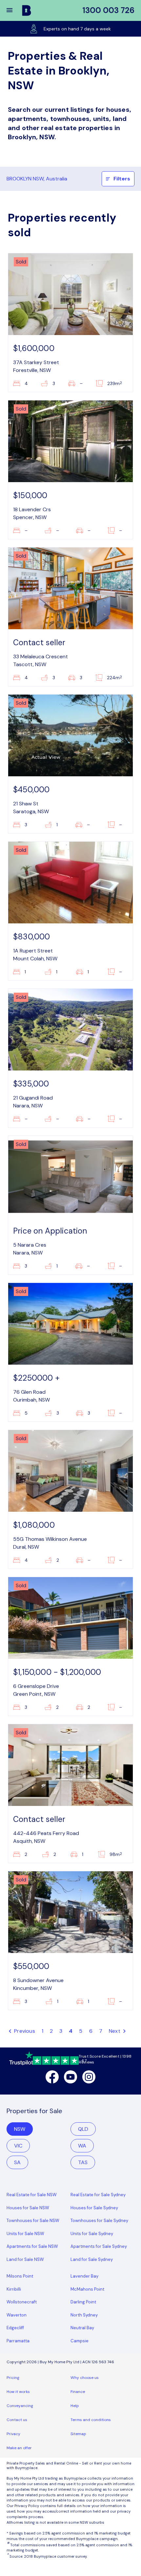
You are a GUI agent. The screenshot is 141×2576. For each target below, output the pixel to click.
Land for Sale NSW (25, 2259)
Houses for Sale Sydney (94, 2208)
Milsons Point (20, 2276)
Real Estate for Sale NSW (32, 2195)
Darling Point (83, 2302)
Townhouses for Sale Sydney (99, 2221)
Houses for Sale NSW (28, 2208)
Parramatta (18, 2341)
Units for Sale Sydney (92, 2234)
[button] (14, 10)
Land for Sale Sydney (92, 2259)
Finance (78, 2392)
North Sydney (84, 2315)
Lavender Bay (84, 2276)
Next (115, 2031)
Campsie (80, 2341)
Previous (24, 2031)
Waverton (17, 2315)
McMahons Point (87, 2289)
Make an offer (19, 2448)
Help (75, 2406)
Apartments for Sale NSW (32, 2246)
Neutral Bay (82, 2328)
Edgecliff (15, 2328)
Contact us (17, 2420)
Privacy (13, 2434)
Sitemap (78, 2434)
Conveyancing (20, 2406)
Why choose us (85, 2378)
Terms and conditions (91, 2420)
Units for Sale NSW (25, 2234)
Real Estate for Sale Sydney (98, 2195)
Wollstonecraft (22, 2302)
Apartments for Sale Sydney (99, 2246)
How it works (18, 2392)
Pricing (13, 2378)
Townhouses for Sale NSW (33, 2221)
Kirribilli (14, 2289)
